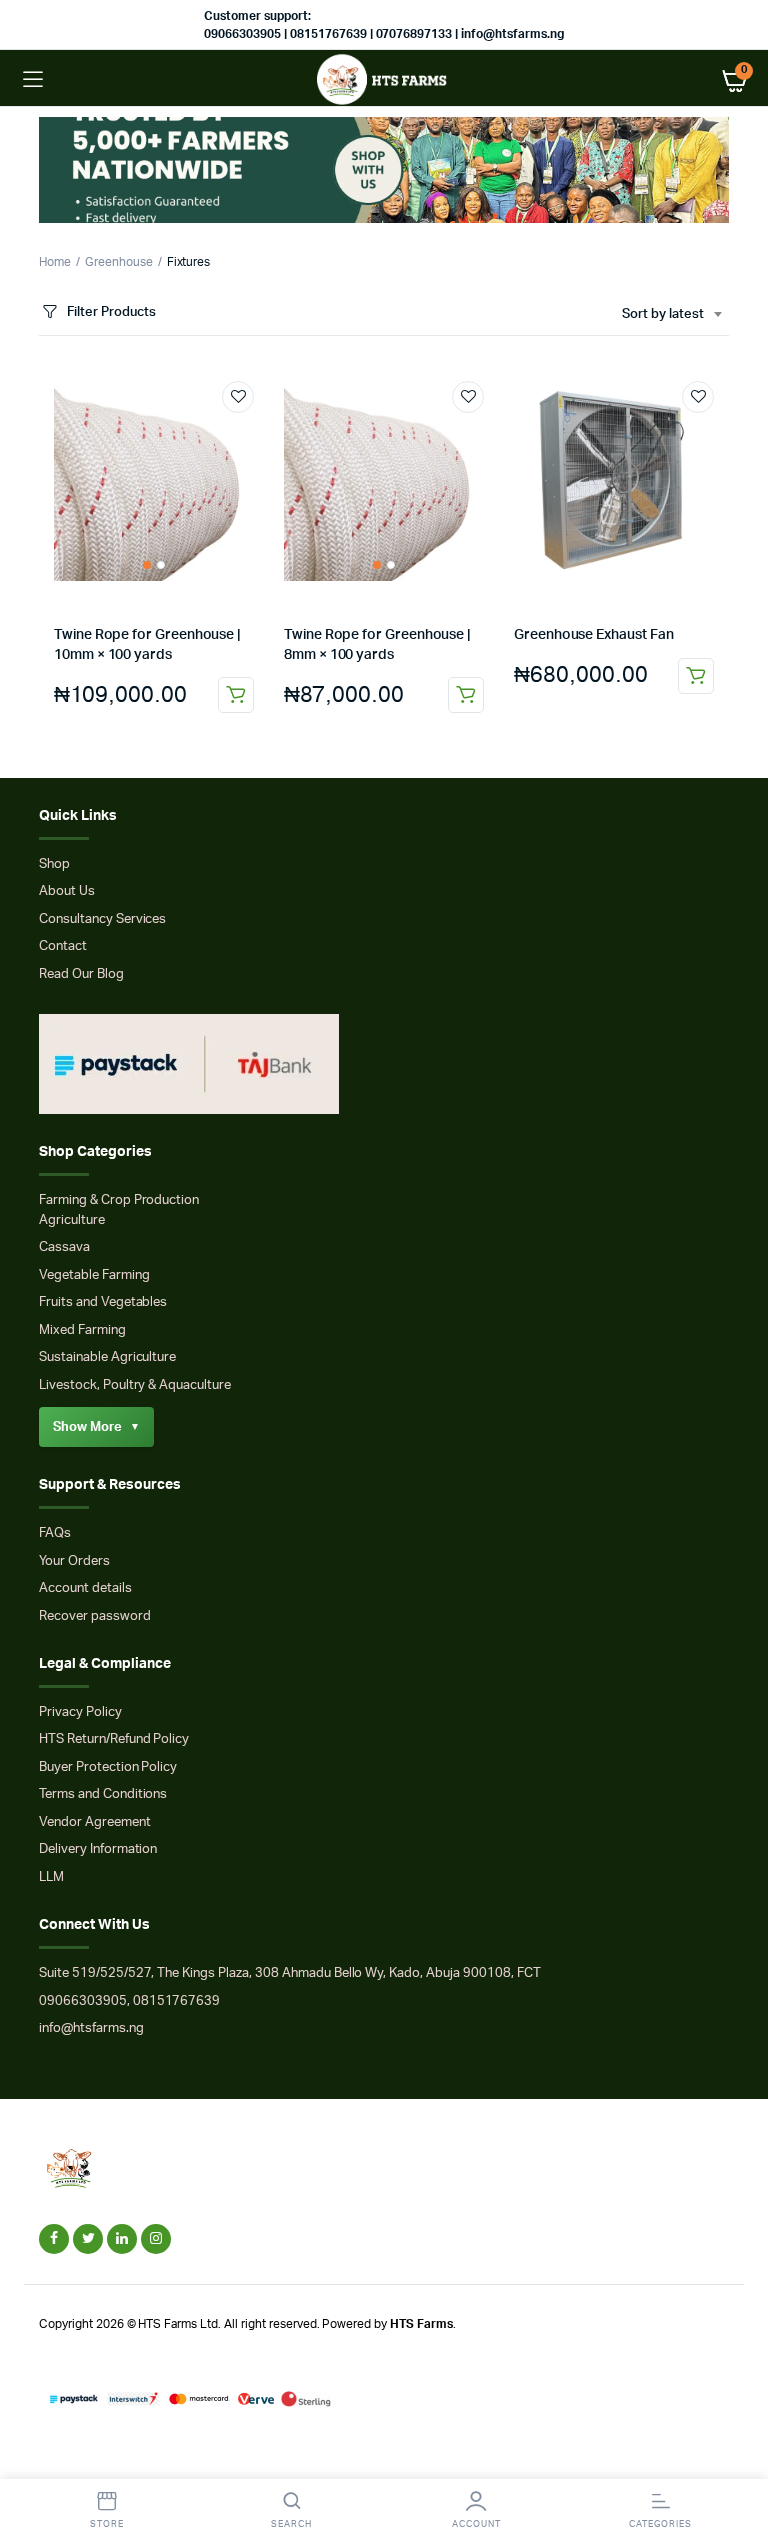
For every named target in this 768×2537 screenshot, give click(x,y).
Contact (63, 946)
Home (55, 262)
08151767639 (177, 2001)
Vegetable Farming (94, 1275)
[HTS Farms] (384, 79)
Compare (248, 434)
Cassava (64, 1247)
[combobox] (671, 315)
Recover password (95, 1616)
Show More (96, 1427)
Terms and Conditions (103, 1794)
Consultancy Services (102, 919)
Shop (54, 864)
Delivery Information (98, 1849)
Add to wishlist (238, 397)
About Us (67, 891)
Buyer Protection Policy (108, 1767)
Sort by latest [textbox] (663, 314)
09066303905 (83, 2001)
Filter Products (111, 312)
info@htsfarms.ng (91, 2028)
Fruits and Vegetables (103, 1302)
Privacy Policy (80, 1712)
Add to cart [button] (236, 695)
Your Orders (74, 1561)
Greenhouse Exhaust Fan (593, 635)
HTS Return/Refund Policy (114, 1739)
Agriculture (72, 1220)
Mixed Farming (82, 1330)
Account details (85, 1588)
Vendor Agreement (95, 1822)
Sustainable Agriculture (107, 1357)
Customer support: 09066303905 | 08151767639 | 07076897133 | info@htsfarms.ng (383, 25)
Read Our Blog (81, 974)
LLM (51, 1877)
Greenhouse (119, 262)
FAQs (55, 1533)
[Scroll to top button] (736, 2457)
